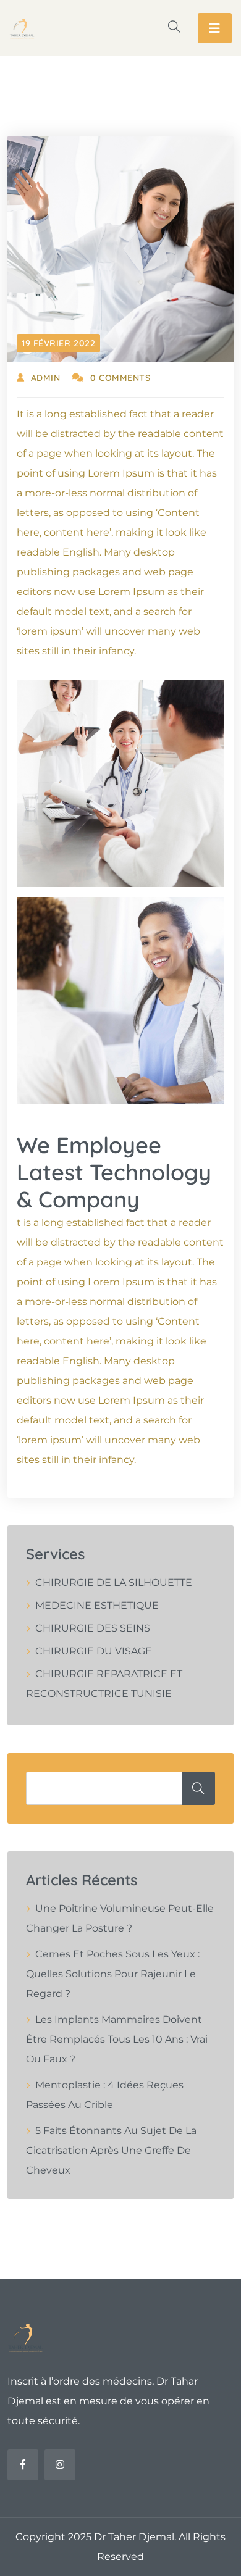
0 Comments (120, 378)
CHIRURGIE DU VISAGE (94, 1651)
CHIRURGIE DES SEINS (93, 1628)
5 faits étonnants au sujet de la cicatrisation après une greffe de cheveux (111, 2150)
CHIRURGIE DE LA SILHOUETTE (114, 1582)
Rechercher (198, 1788)
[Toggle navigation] (215, 28)
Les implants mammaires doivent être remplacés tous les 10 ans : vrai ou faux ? (117, 2039)
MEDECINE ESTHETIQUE (97, 1605)
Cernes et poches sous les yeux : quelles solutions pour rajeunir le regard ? (113, 1974)
